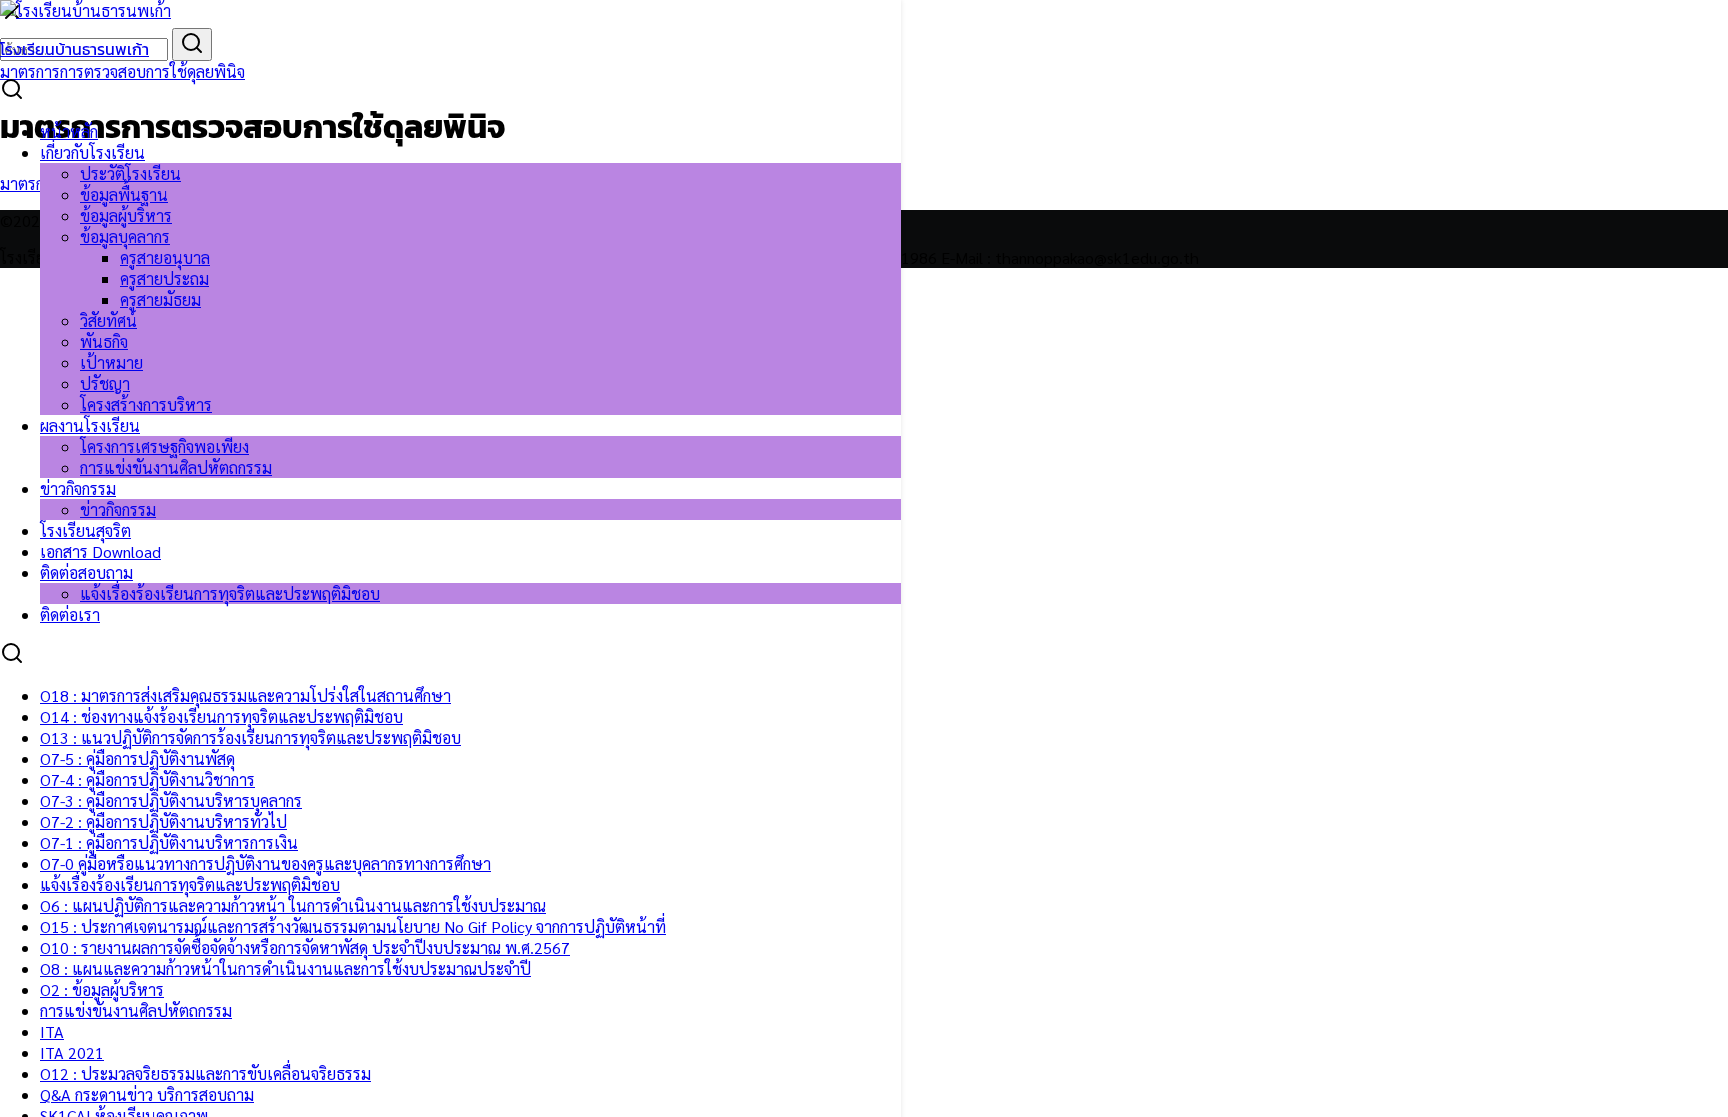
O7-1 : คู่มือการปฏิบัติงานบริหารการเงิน (169, 842)
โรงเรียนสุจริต (85, 530)
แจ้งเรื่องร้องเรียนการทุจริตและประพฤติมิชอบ (230, 593)
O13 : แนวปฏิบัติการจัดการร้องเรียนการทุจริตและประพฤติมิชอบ (250, 737)
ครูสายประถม (164, 278)
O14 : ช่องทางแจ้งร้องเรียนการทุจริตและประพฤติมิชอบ (221, 716)
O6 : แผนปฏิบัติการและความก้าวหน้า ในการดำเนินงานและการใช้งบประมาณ (293, 905)
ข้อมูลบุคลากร (125, 236)
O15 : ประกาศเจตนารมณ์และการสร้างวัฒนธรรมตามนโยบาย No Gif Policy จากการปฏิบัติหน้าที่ (353, 926)
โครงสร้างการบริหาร (146, 404)
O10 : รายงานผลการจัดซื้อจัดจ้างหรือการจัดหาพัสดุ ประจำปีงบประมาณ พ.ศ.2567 (305, 947)
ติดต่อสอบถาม (86, 572)
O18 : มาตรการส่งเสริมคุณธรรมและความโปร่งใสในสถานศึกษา (245, 695)
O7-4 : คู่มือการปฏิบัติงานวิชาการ (147, 779)
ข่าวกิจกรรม (78, 488)
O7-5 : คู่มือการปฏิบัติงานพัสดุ (137, 758)
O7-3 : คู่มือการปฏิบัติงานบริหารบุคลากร (171, 800)
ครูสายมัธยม (160, 299)
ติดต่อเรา (70, 614)
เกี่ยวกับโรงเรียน (92, 152)
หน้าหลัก (69, 131)
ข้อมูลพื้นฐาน (124, 194)
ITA (52, 1031)
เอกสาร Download (100, 551)
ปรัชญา (105, 383)
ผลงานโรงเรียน (90, 425)
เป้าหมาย (111, 362)
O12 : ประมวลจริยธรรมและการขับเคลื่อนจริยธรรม (205, 1073)
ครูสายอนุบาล (165, 257)
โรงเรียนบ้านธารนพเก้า (74, 49)
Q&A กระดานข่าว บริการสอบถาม (147, 1094)
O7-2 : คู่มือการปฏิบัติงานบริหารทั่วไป (163, 821)
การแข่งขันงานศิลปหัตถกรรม (176, 467)
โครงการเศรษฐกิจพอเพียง (164, 446)
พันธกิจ (104, 341)
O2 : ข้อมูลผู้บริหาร (102, 989)
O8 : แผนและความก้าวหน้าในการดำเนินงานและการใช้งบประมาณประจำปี (285, 968)
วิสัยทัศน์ (108, 320)
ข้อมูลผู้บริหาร (126, 215)
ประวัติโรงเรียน (130, 173)
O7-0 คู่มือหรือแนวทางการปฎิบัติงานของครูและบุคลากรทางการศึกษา (265, 863)
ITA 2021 (72, 1052)
